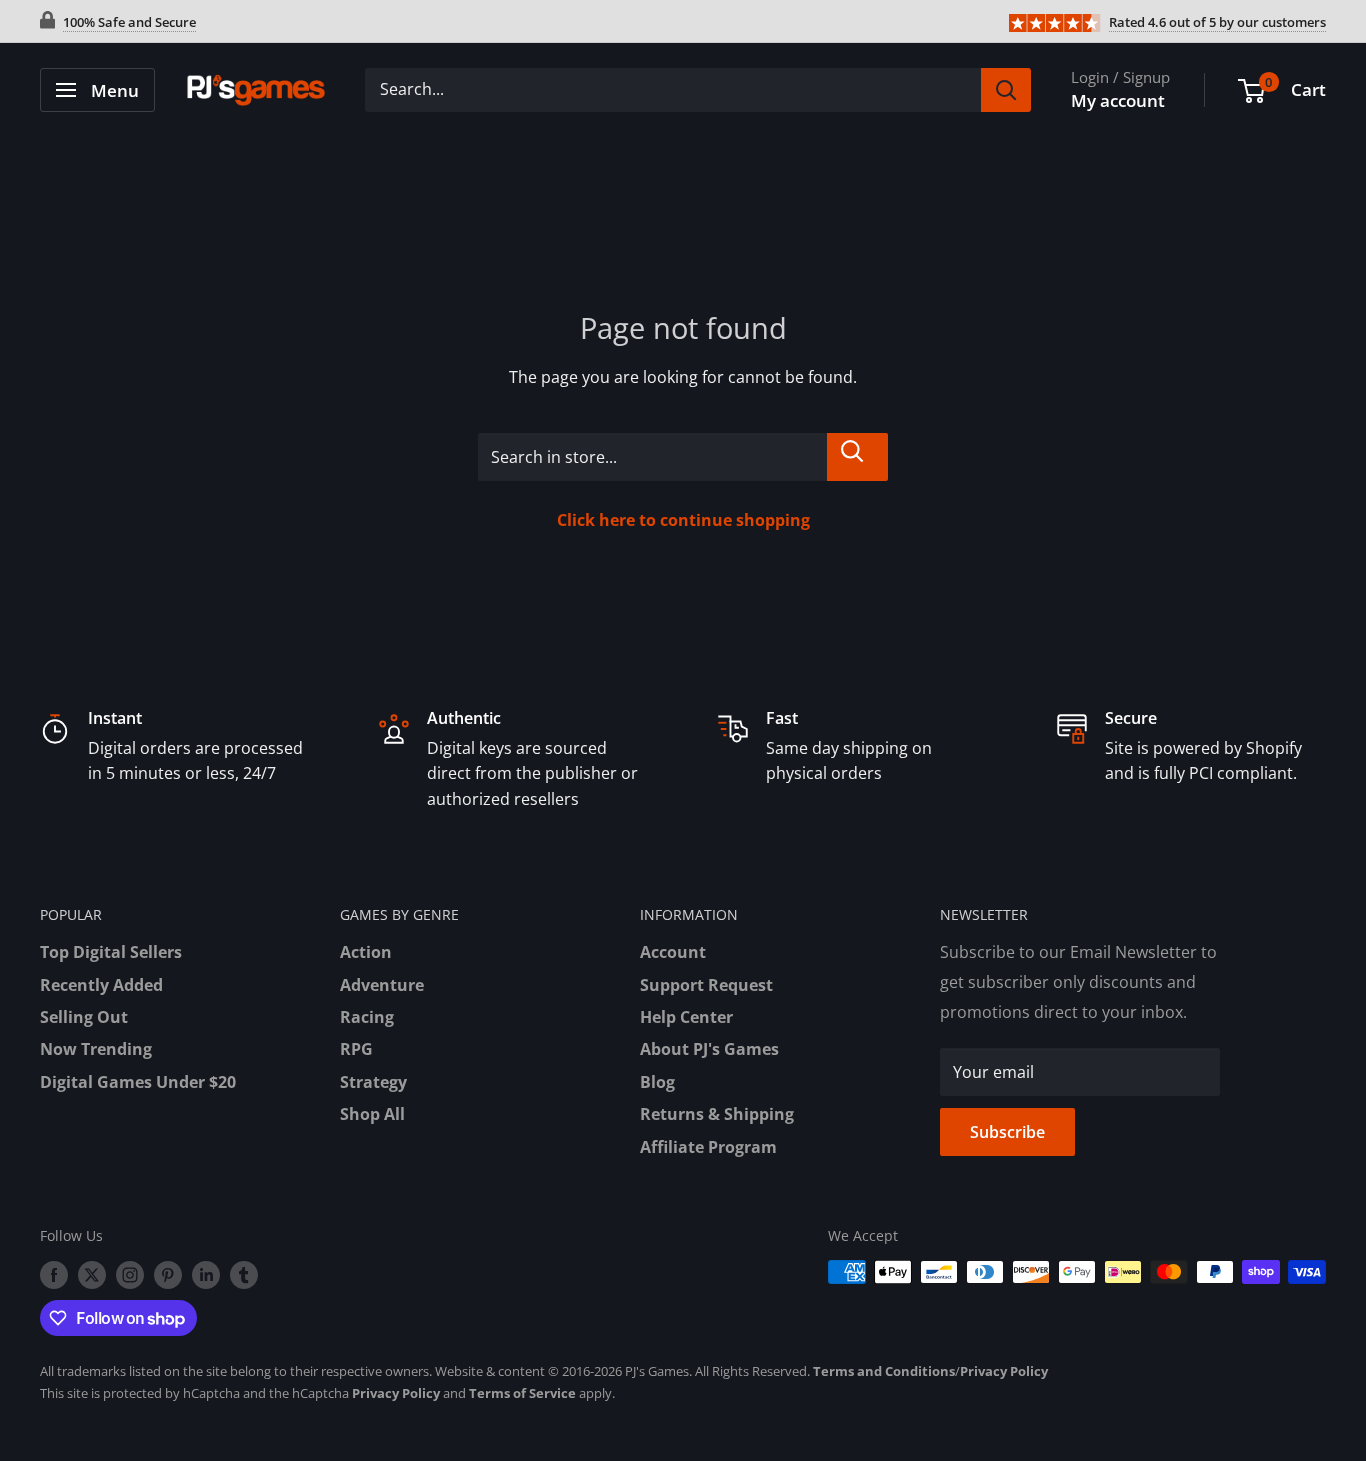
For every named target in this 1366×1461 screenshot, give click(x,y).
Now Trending (96, 1049)
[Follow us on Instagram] (130, 1274)
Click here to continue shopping (683, 520)
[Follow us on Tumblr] (244, 1274)
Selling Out (84, 1017)
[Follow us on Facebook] (54, 1274)
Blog (657, 1082)
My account (1118, 100)
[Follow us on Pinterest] (168, 1274)
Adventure (382, 985)
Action (366, 952)
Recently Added (101, 985)
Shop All (372, 1114)
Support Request (706, 985)
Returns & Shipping (717, 1114)
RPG (356, 1049)
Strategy (373, 1082)
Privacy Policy (1004, 1371)
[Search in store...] (857, 457)
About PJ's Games (709, 1049)
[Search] (1006, 90)
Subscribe (1007, 1132)
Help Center (686, 1017)
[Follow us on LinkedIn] (206, 1274)
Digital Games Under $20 (138, 1082)
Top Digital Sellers (111, 952)
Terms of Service (522, 1393)
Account (673, 952)
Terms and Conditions (884, 1371)
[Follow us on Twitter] (92, 1274)
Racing (367, 1017)
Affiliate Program (708, 1147)
